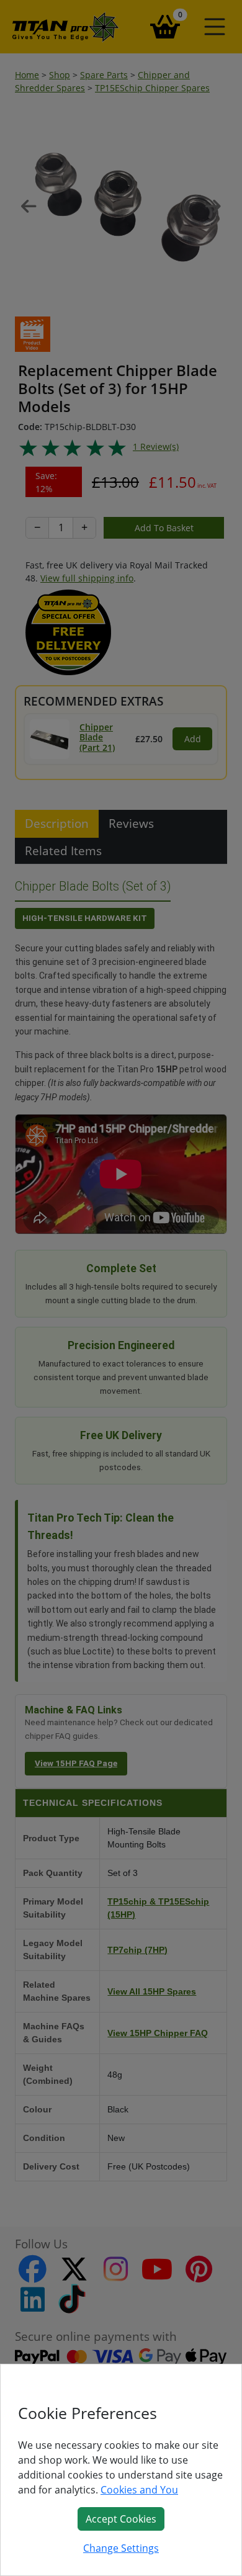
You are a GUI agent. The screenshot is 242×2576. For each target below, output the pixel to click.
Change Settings (121, 2548)
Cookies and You (139, 2490)
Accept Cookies (121, 2519)
